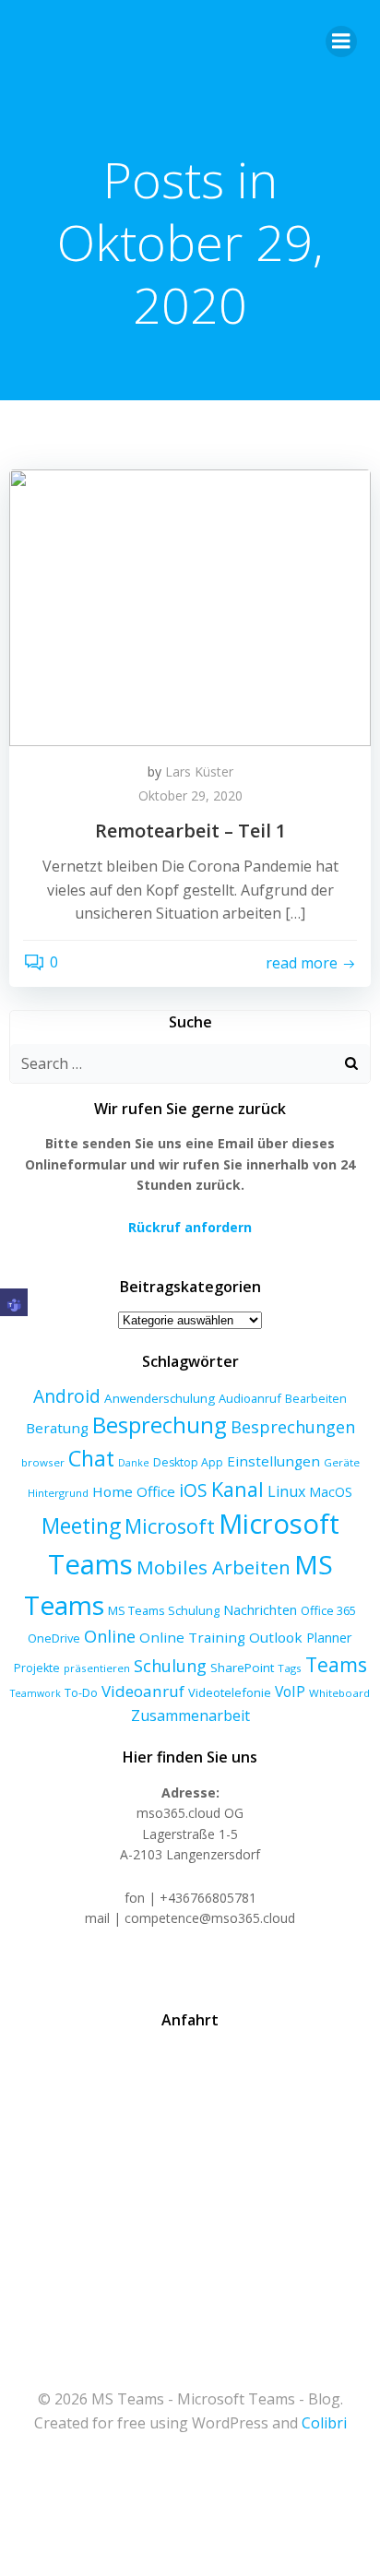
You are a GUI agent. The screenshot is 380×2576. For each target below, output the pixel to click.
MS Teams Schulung (164, 1610)
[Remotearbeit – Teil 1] (190, 606)
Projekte (37, 1668)
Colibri (324, 2423)
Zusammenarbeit (190, 1715)
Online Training (192, 1637)
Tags (290, 1668)
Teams (336, 1664)
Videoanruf (143, 1691)
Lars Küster (199, 772)
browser (43, 1462)
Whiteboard (339, 1693)
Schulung (170, 1666)
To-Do (81, 1693)
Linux (286, 1491)
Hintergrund (58, 1493)
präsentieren (97, 1668)
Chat (91, 1458)
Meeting (81, 1526)
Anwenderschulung (160, 1398)
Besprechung (160, 1425)
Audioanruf (250, 1398)
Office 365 (328, 1610)
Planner (329, 1637)
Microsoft (170, 1526)
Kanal (237, 1489)
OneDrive (54, 1638)
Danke (134, 1463)
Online (110, 1636)
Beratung (57, 1428)
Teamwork (36, 1693)
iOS (193, 1490)
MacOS (331, 1492)
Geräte (342, 1462)
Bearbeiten (316, 1399)
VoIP (290, 1692)
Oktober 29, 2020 (190, 795)
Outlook (276, 1637)
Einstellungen (273, 1461)
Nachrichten (260, 1609)
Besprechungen (293, 1427)
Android (67, 1396)
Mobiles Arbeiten (214, 1567)
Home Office (134, 1491)
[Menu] (341, 42)
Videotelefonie (230, 1692)
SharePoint (242, 1668)
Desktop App (188, 1462)
